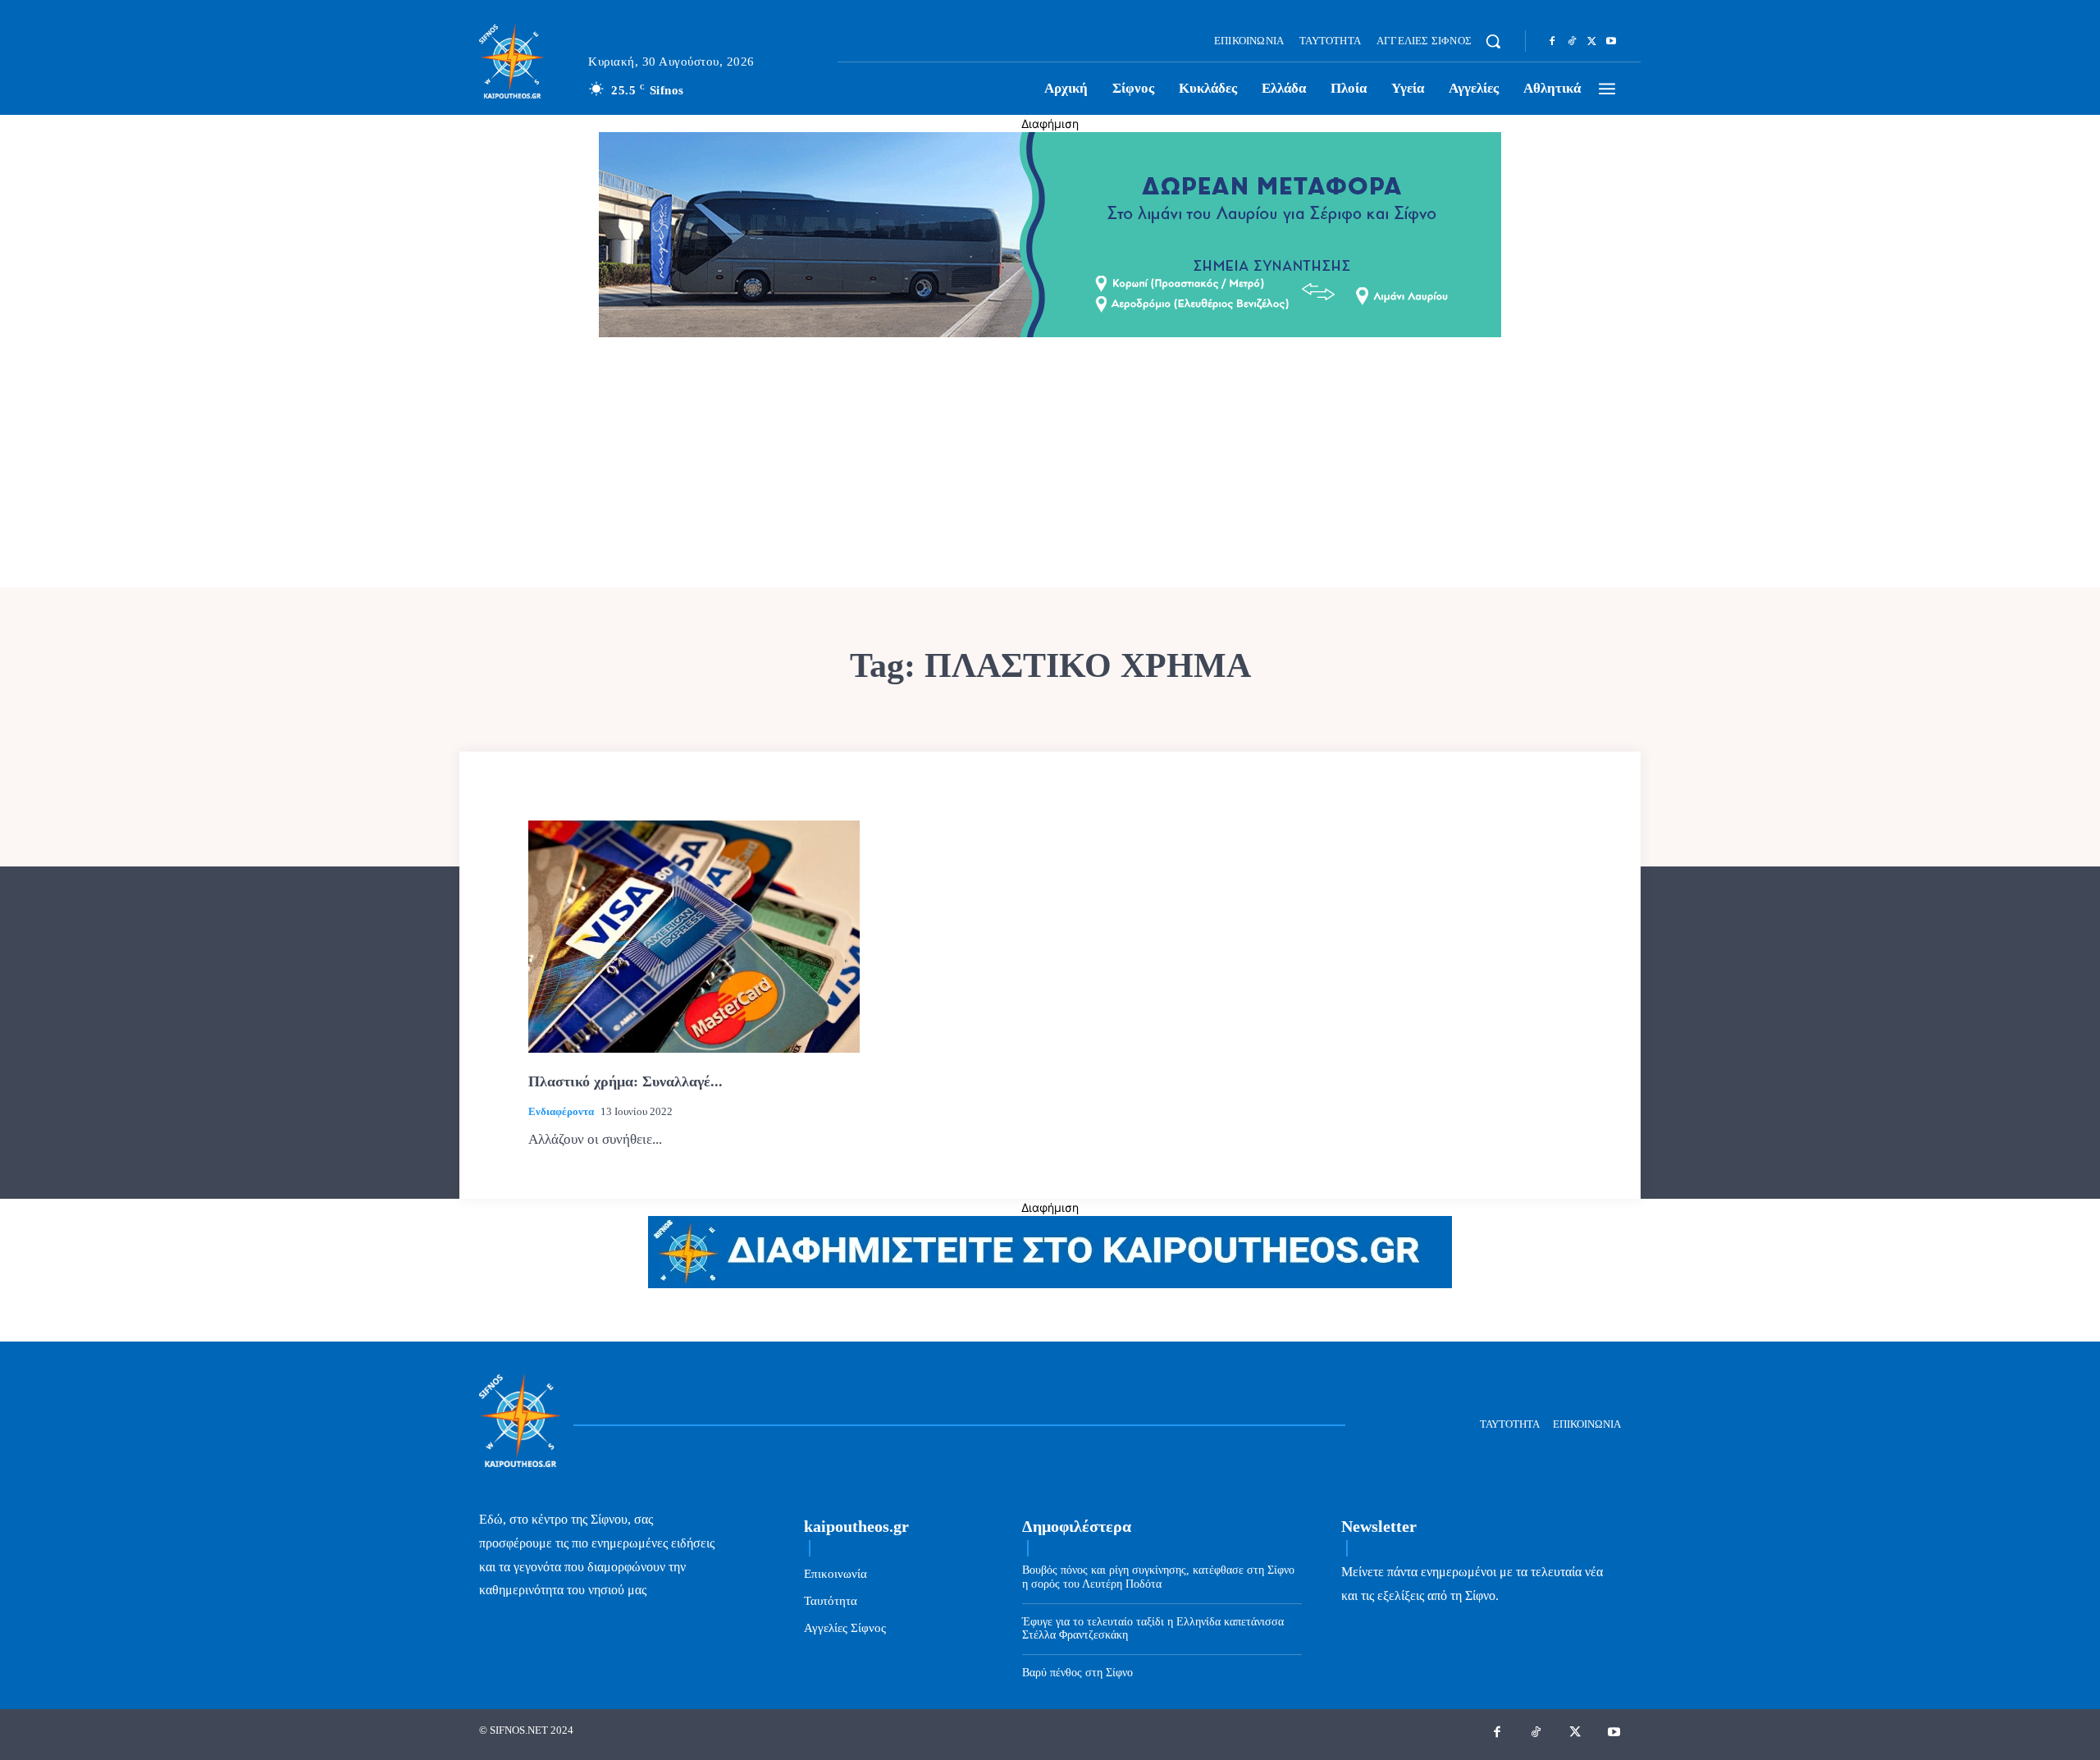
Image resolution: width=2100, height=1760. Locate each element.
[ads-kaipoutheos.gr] (1050, 1284)
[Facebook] (1552, 42)
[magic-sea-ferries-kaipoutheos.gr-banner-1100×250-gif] (1050, 333)
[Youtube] (1611, 42)
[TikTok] (1572, 42)
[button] (1493, 41)
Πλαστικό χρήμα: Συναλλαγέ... (625, 1081)
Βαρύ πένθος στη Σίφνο (1077, 1673)
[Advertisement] (1050, 464)
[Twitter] (1591, 42)
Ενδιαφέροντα (561, 1111)
